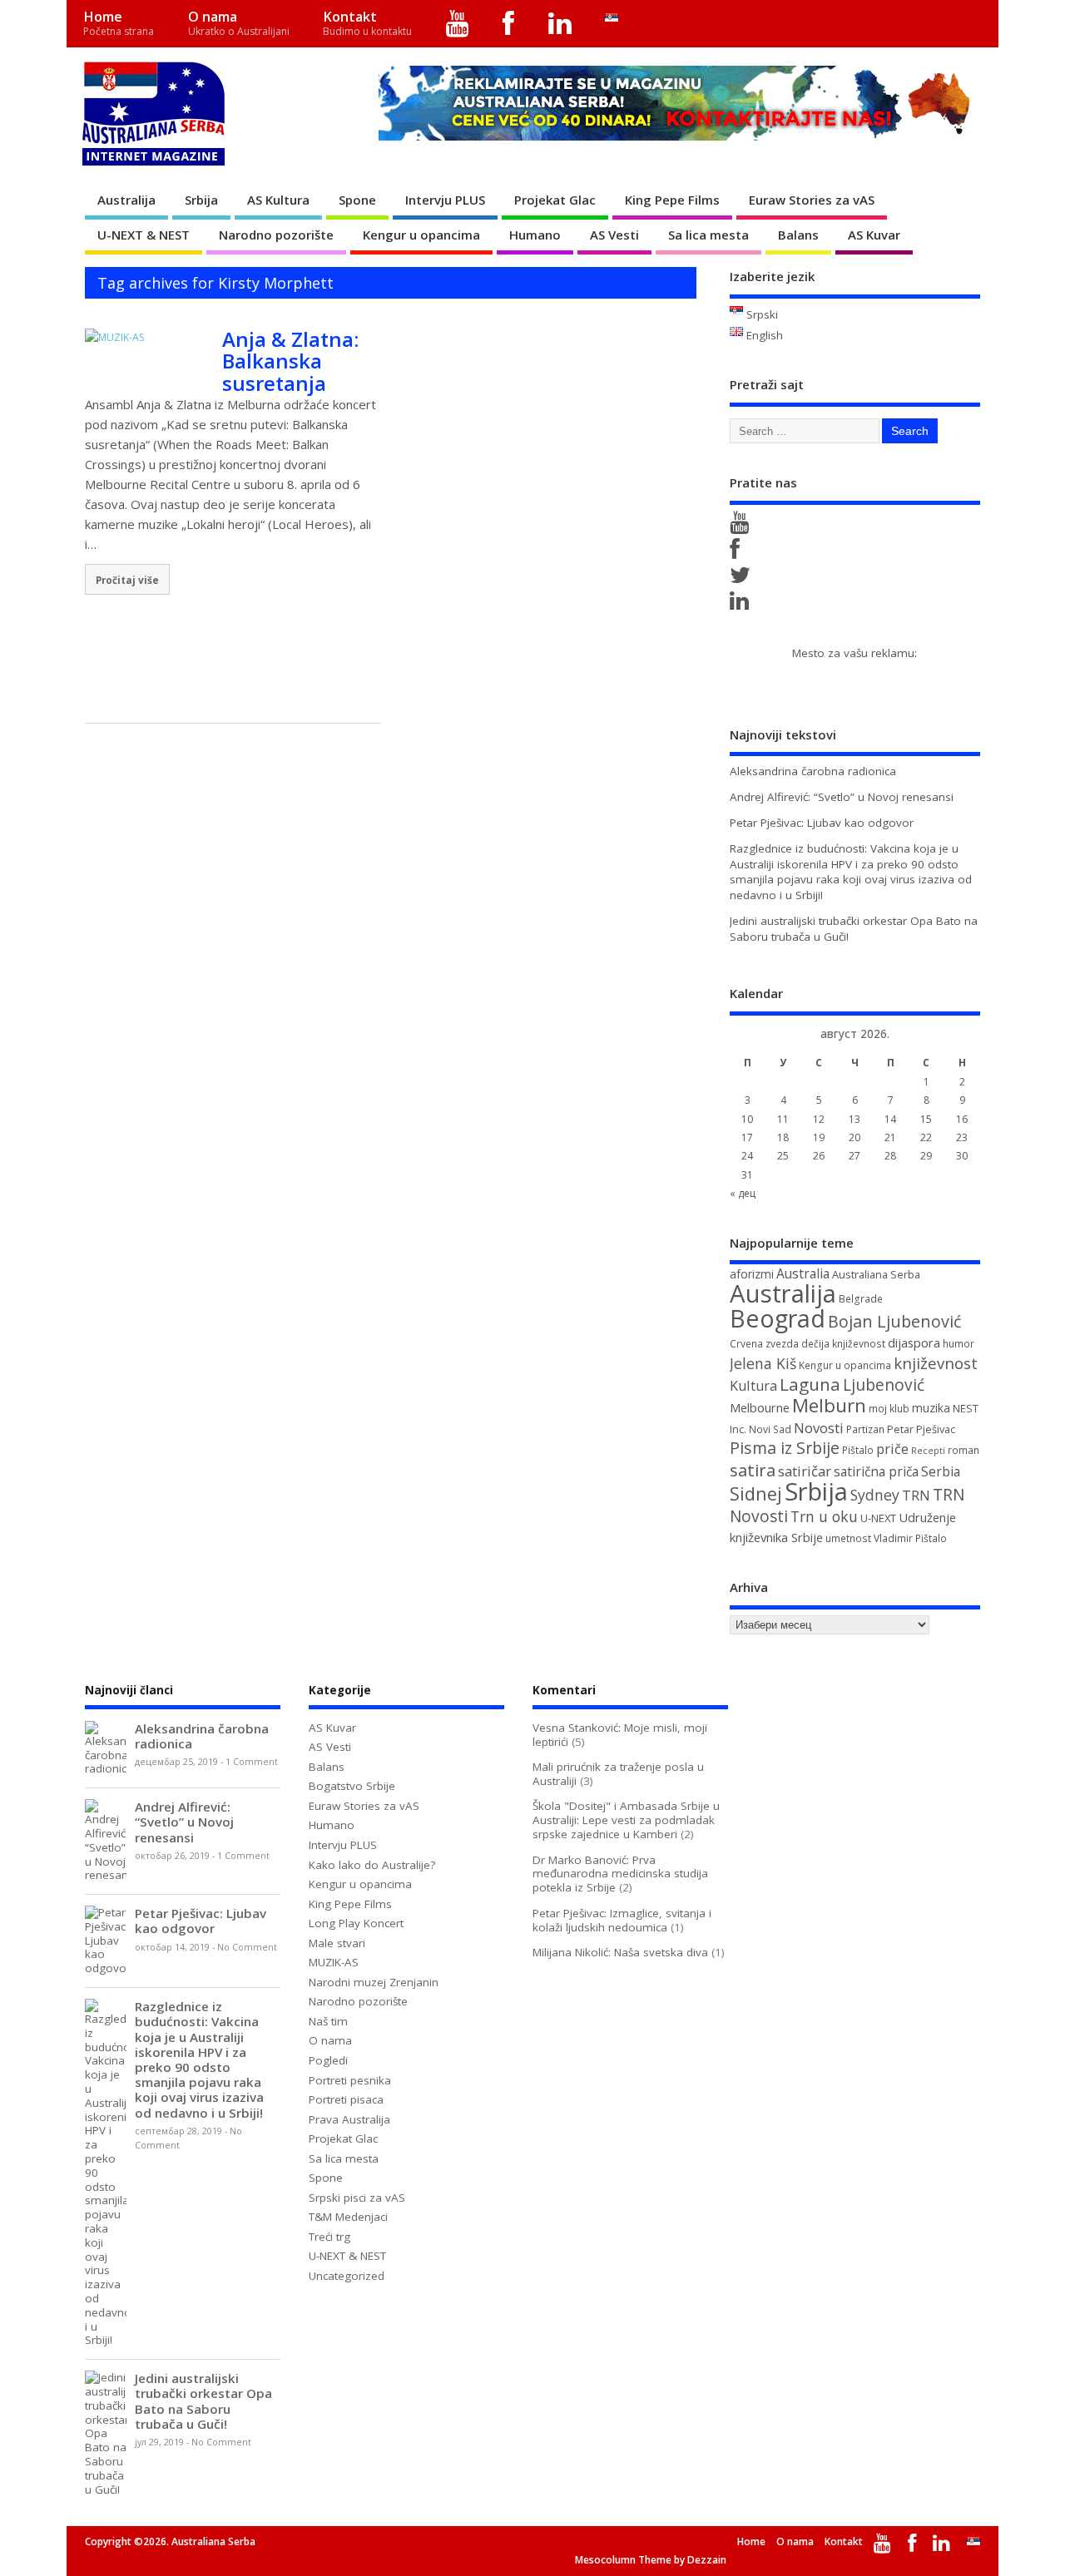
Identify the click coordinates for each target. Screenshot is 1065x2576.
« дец (743, 1193)
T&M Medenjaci (348, 2217)
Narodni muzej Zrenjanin (374, 1982)
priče (892, 1449)
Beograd (778, 1318)
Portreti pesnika (350, 2080)
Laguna (810, 1384)
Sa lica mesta (708, 235)
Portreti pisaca (346, 2099)
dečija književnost (843, 1344)
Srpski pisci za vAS (357, 2198)
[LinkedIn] (560, 24)
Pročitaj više (127, 580)
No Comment (247, 1947)
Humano (535, 235)
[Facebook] (509, 24)
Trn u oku (824, 1516)
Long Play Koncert (356, 1923)
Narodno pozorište (276, 235)
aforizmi (752, 1274)
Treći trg (329, 2237)
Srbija (201, 200)
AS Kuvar (874, 235)
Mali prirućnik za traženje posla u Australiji (618, 1774)
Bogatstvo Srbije (352, 1786)
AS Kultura (278, 200)
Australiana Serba (876, 1274)
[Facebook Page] (738, 553)
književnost (936, 1363)
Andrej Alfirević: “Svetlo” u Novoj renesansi (842, 797)
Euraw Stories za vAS (812, 200)
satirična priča (876, 1471)
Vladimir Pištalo (910, 1538)
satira (753, 1470)
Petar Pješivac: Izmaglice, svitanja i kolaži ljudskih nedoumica (622, 1920)
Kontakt (367, 23)
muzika (931, 1408)
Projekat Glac (555, 200)
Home (119, 23)
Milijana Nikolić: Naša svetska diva (620, 1952)
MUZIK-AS (334, 1962)
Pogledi (328, 2060)
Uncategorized (347, 2276)
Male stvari (337, 1943)
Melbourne (760, 1407)
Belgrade (861, 1299)
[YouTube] (458, 24)
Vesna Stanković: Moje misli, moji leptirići (620, 1735)
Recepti (928, 1451)
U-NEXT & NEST (144, 235)
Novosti (819, 1428)
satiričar (805, 1471)
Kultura (753, 1386)
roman (963, 1450)
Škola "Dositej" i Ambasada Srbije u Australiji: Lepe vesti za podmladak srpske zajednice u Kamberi (626, 1820)
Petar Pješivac (921, 1429)
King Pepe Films (672, 200)
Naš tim (328, 2021)
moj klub (889, 1409)
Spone (357, 200)
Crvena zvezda (764, 1344)
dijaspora (914, 1342)
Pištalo (858, 1450)
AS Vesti (614, 235)
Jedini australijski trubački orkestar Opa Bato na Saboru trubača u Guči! (203, 2401)
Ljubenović (884, 1385)
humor (958, 1344)
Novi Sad (770, 1429)
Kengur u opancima (421, 235)
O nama (239, 23)
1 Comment (252, 1762)
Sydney (875, 1495)
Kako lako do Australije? (372, 1865)
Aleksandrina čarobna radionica (813, 771)
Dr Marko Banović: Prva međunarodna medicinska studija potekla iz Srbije (620, 1874)
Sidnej (756, 1493)
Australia (803, 1273)
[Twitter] (743, 579)
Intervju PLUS (445, 200)
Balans (798, 235)
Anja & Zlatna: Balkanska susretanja (290, 361)
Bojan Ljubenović (894, 1321)
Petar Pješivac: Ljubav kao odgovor (822, 823)
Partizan (865, 1429)
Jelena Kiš (763, 1363)
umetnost (848, 1538)
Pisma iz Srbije (785, 1448)
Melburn (829, 1405)
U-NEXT (878, 1518)
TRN (916, 1496)
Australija (126, 200)
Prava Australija (349, 2119)
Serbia (941, 1471)
